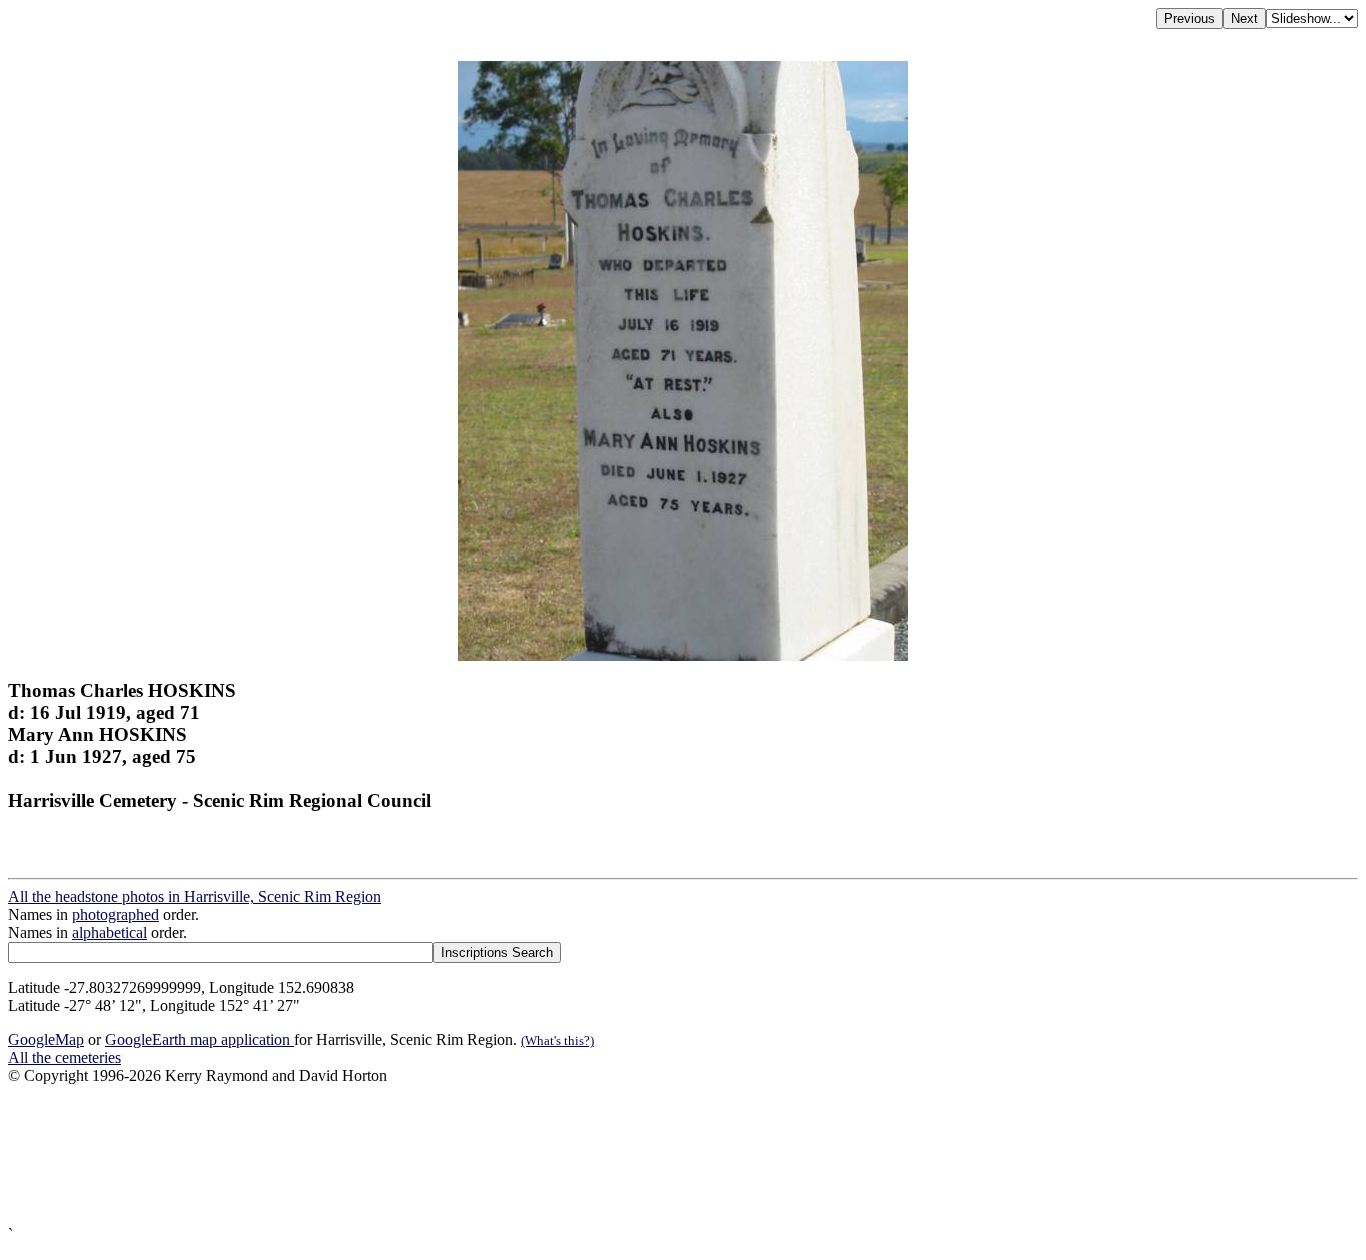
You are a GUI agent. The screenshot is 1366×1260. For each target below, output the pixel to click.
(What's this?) (557, 1040)
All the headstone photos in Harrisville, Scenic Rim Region (194, 896)
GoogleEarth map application (199, 1039)
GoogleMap (46, 1039)
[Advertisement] (608, 1155)
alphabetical (109, 932)
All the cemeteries (64, 1057)
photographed (115, 914)
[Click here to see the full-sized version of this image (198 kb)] (683, 655)
